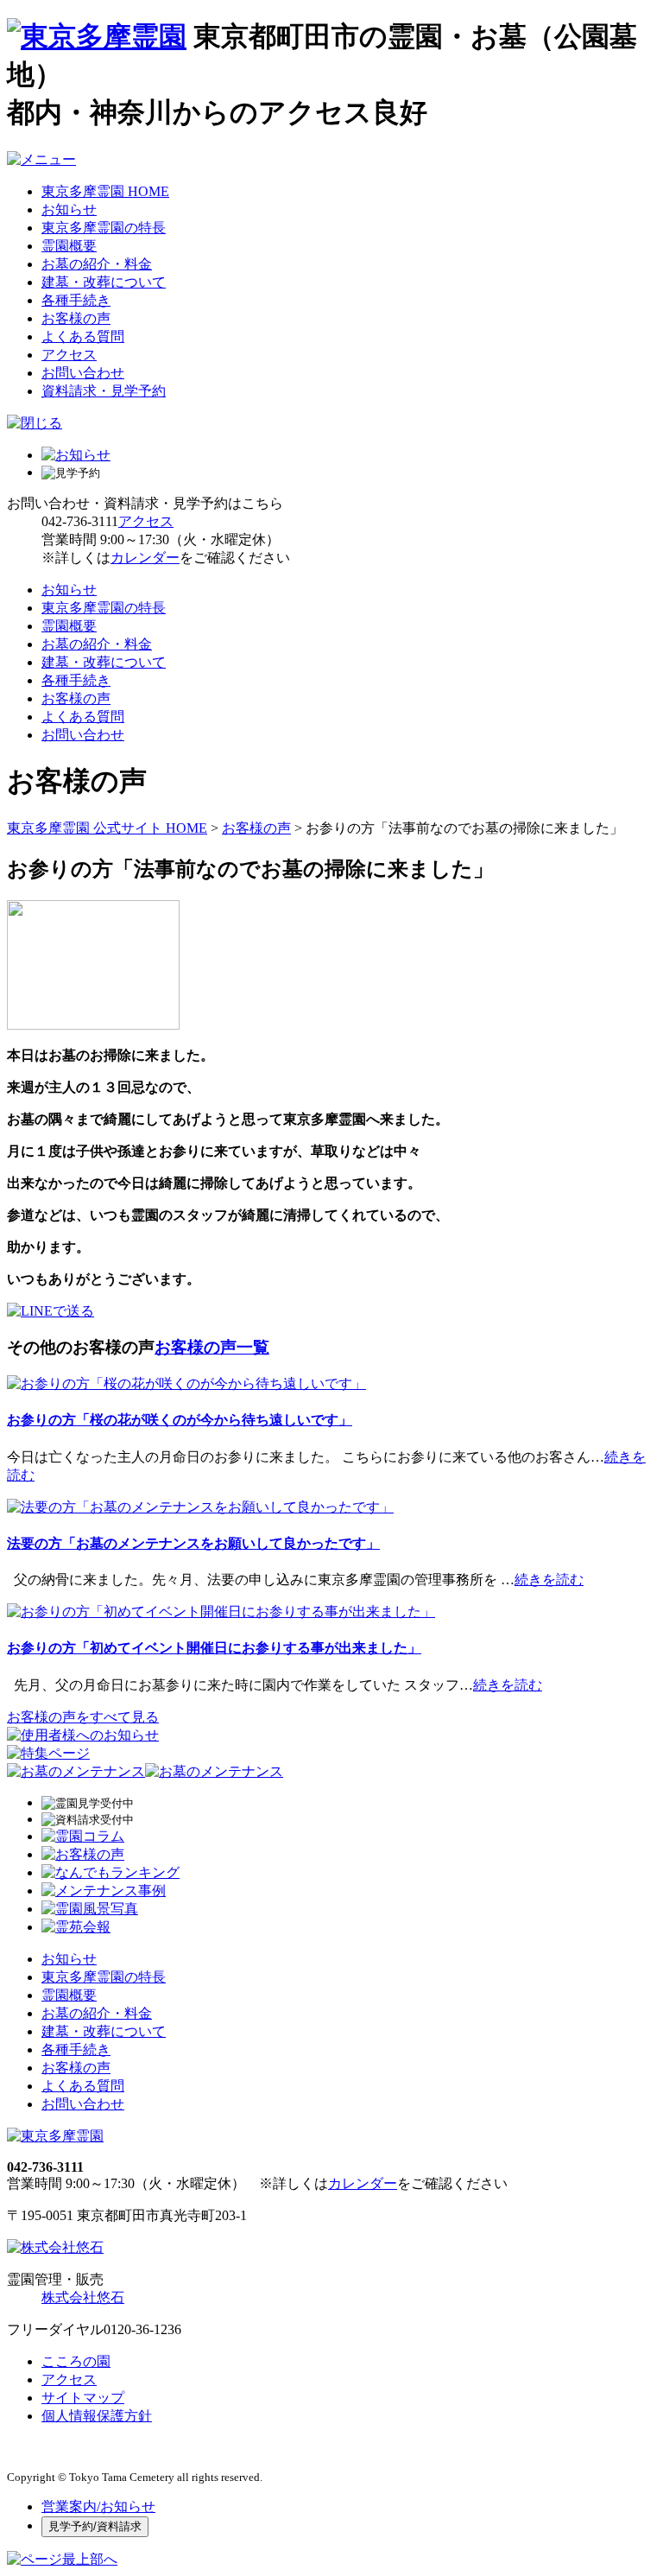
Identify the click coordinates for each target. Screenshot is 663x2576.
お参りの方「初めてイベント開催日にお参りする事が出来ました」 (214, 1648)
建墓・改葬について (104, 282)
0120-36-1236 (142, 2329)
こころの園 (76, 2361)
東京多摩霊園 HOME (105, 191)
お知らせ (69, 209)
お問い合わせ (83, 373)
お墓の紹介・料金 (97, 264)
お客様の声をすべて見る (83, 1717)
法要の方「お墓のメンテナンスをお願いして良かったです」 (193, 1543)
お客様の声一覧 (212, 1347)
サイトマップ (83, 2398)
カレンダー (145, 558)
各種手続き (76, 300)
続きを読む (549, 1580)
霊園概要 (69, 246)
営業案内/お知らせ (98, 2506)
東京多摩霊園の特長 (104, 228)
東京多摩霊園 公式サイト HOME (107, 828)
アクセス (69, 355)
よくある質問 (83, 336)
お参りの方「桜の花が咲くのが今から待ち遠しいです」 (180, 1420)
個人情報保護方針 (97, 2416)
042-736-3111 (80, 521)
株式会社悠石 (83, 2297)
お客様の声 (76, 318)
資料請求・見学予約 (104, 391)
